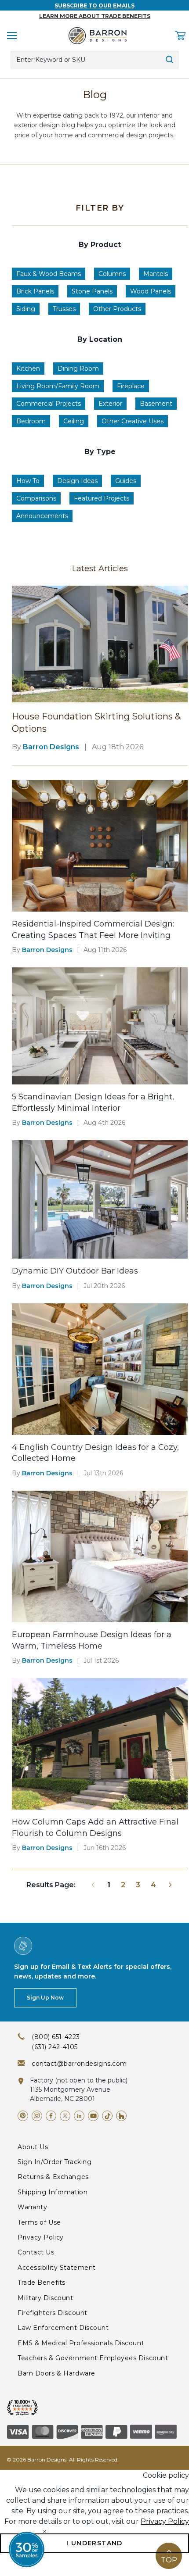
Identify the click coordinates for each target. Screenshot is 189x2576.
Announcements (42, 516)
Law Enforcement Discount (63, 2328)
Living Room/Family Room (58, 386)
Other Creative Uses (133, 421)
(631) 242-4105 (55, 2047)
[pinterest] (23, 2116)
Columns (112, 274)
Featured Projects (102, 498)
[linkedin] (79, 2116)
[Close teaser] (44, 2532)
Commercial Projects (49, 404)
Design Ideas (77, 481)
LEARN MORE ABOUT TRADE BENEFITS (95, 16)
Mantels (156, 274)
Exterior (110, 404)
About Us (33, 2147)
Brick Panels (35, 291)
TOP (169, 2560)
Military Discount (45, 2298)
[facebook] (51, 2116)
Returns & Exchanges (53, 2177)
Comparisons (36, 498)
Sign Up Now (45, 1998)
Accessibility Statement (57, 2268)
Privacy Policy (41, 2237)
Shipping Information (53, 2192)
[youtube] (93, 2116)
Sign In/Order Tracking (55, 2162)
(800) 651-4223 (56, 2037)
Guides (126, 481)
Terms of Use (39, 2222)
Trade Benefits (42, 2283)
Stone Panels (92, 291)
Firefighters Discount (53, 2313)
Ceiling (74, 421)
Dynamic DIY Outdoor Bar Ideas (75, 1271)
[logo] (98, 36)
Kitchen (28, 369)
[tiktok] (107, 2116)
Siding (26, 309)
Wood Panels (151, 291)
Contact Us (36, 2252)
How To (28, 481)
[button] (27, 2549)
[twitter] (65, 2116)
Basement (156, 404)
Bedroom (31, 421)
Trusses (64, 309)
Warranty (32, 2207)
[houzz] (121, 2116)
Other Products (117, 309)
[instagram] (37, 2116)
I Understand (94, 2543)
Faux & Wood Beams (49, 274)
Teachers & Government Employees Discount (93, 2358)
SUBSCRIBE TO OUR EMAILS (94, 5)
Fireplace (131, 386)
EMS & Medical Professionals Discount (81, 2343)
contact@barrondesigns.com (79, 2064)
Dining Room (78, 369)
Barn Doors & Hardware (56, 2373)
